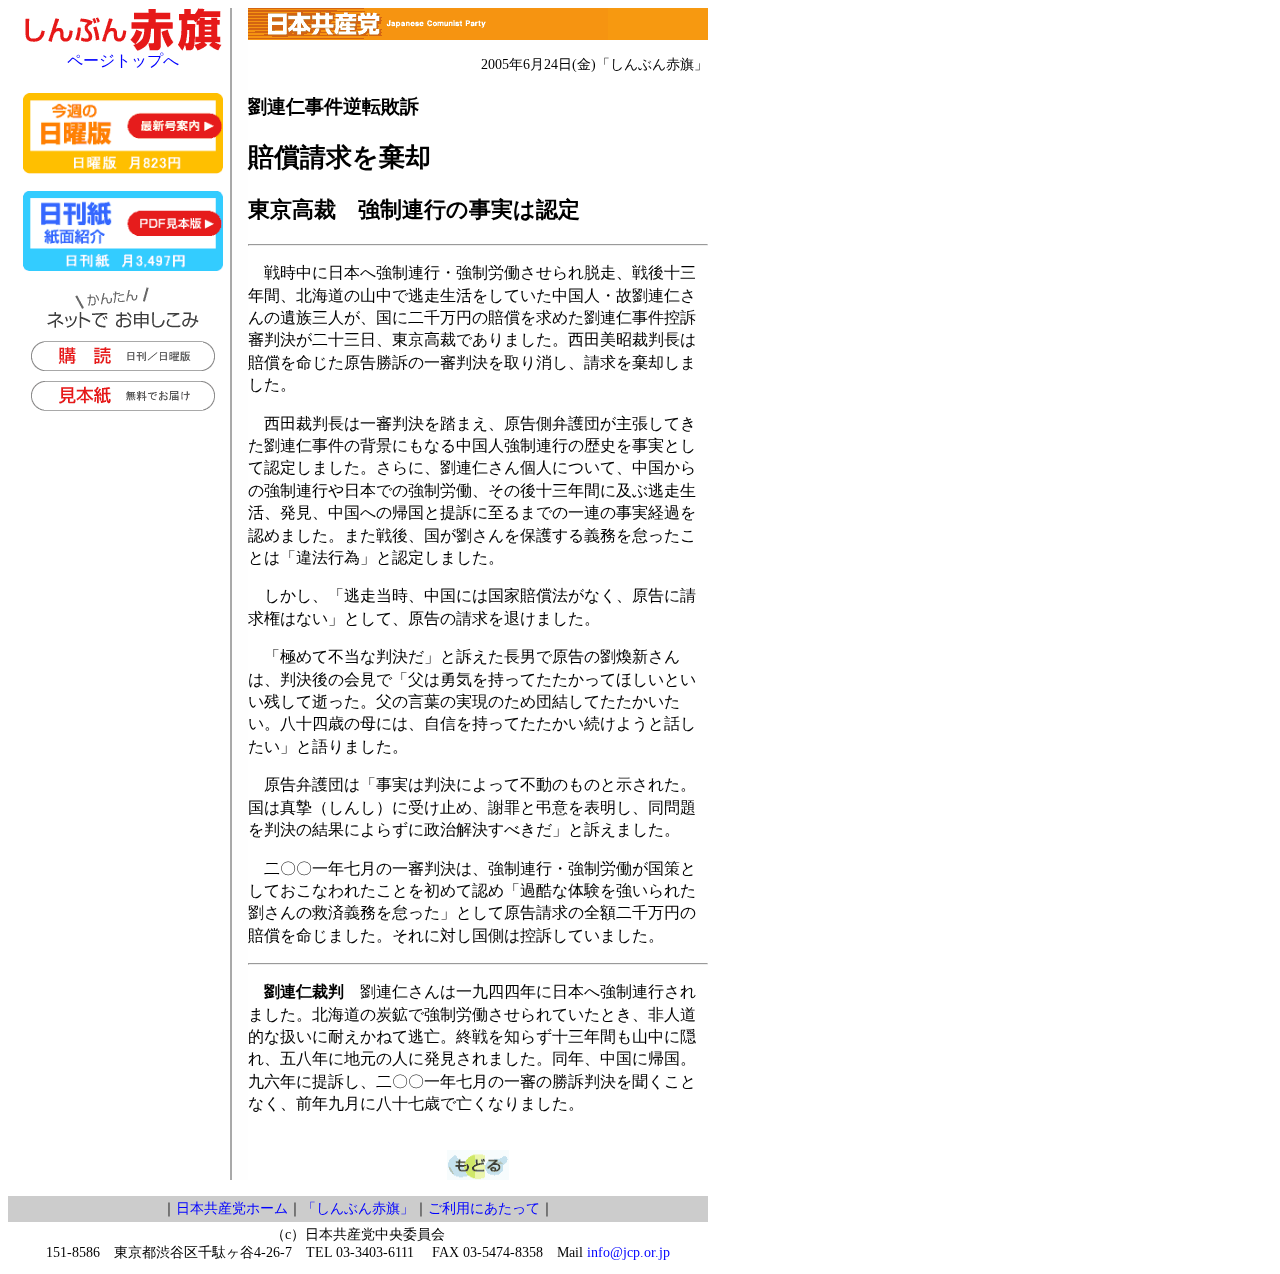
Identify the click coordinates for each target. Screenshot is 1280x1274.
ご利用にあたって (484, 1208)
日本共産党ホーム (232, 1208)
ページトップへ (123, 60)
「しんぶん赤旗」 (358, 1208)
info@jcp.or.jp (628, 1252)
